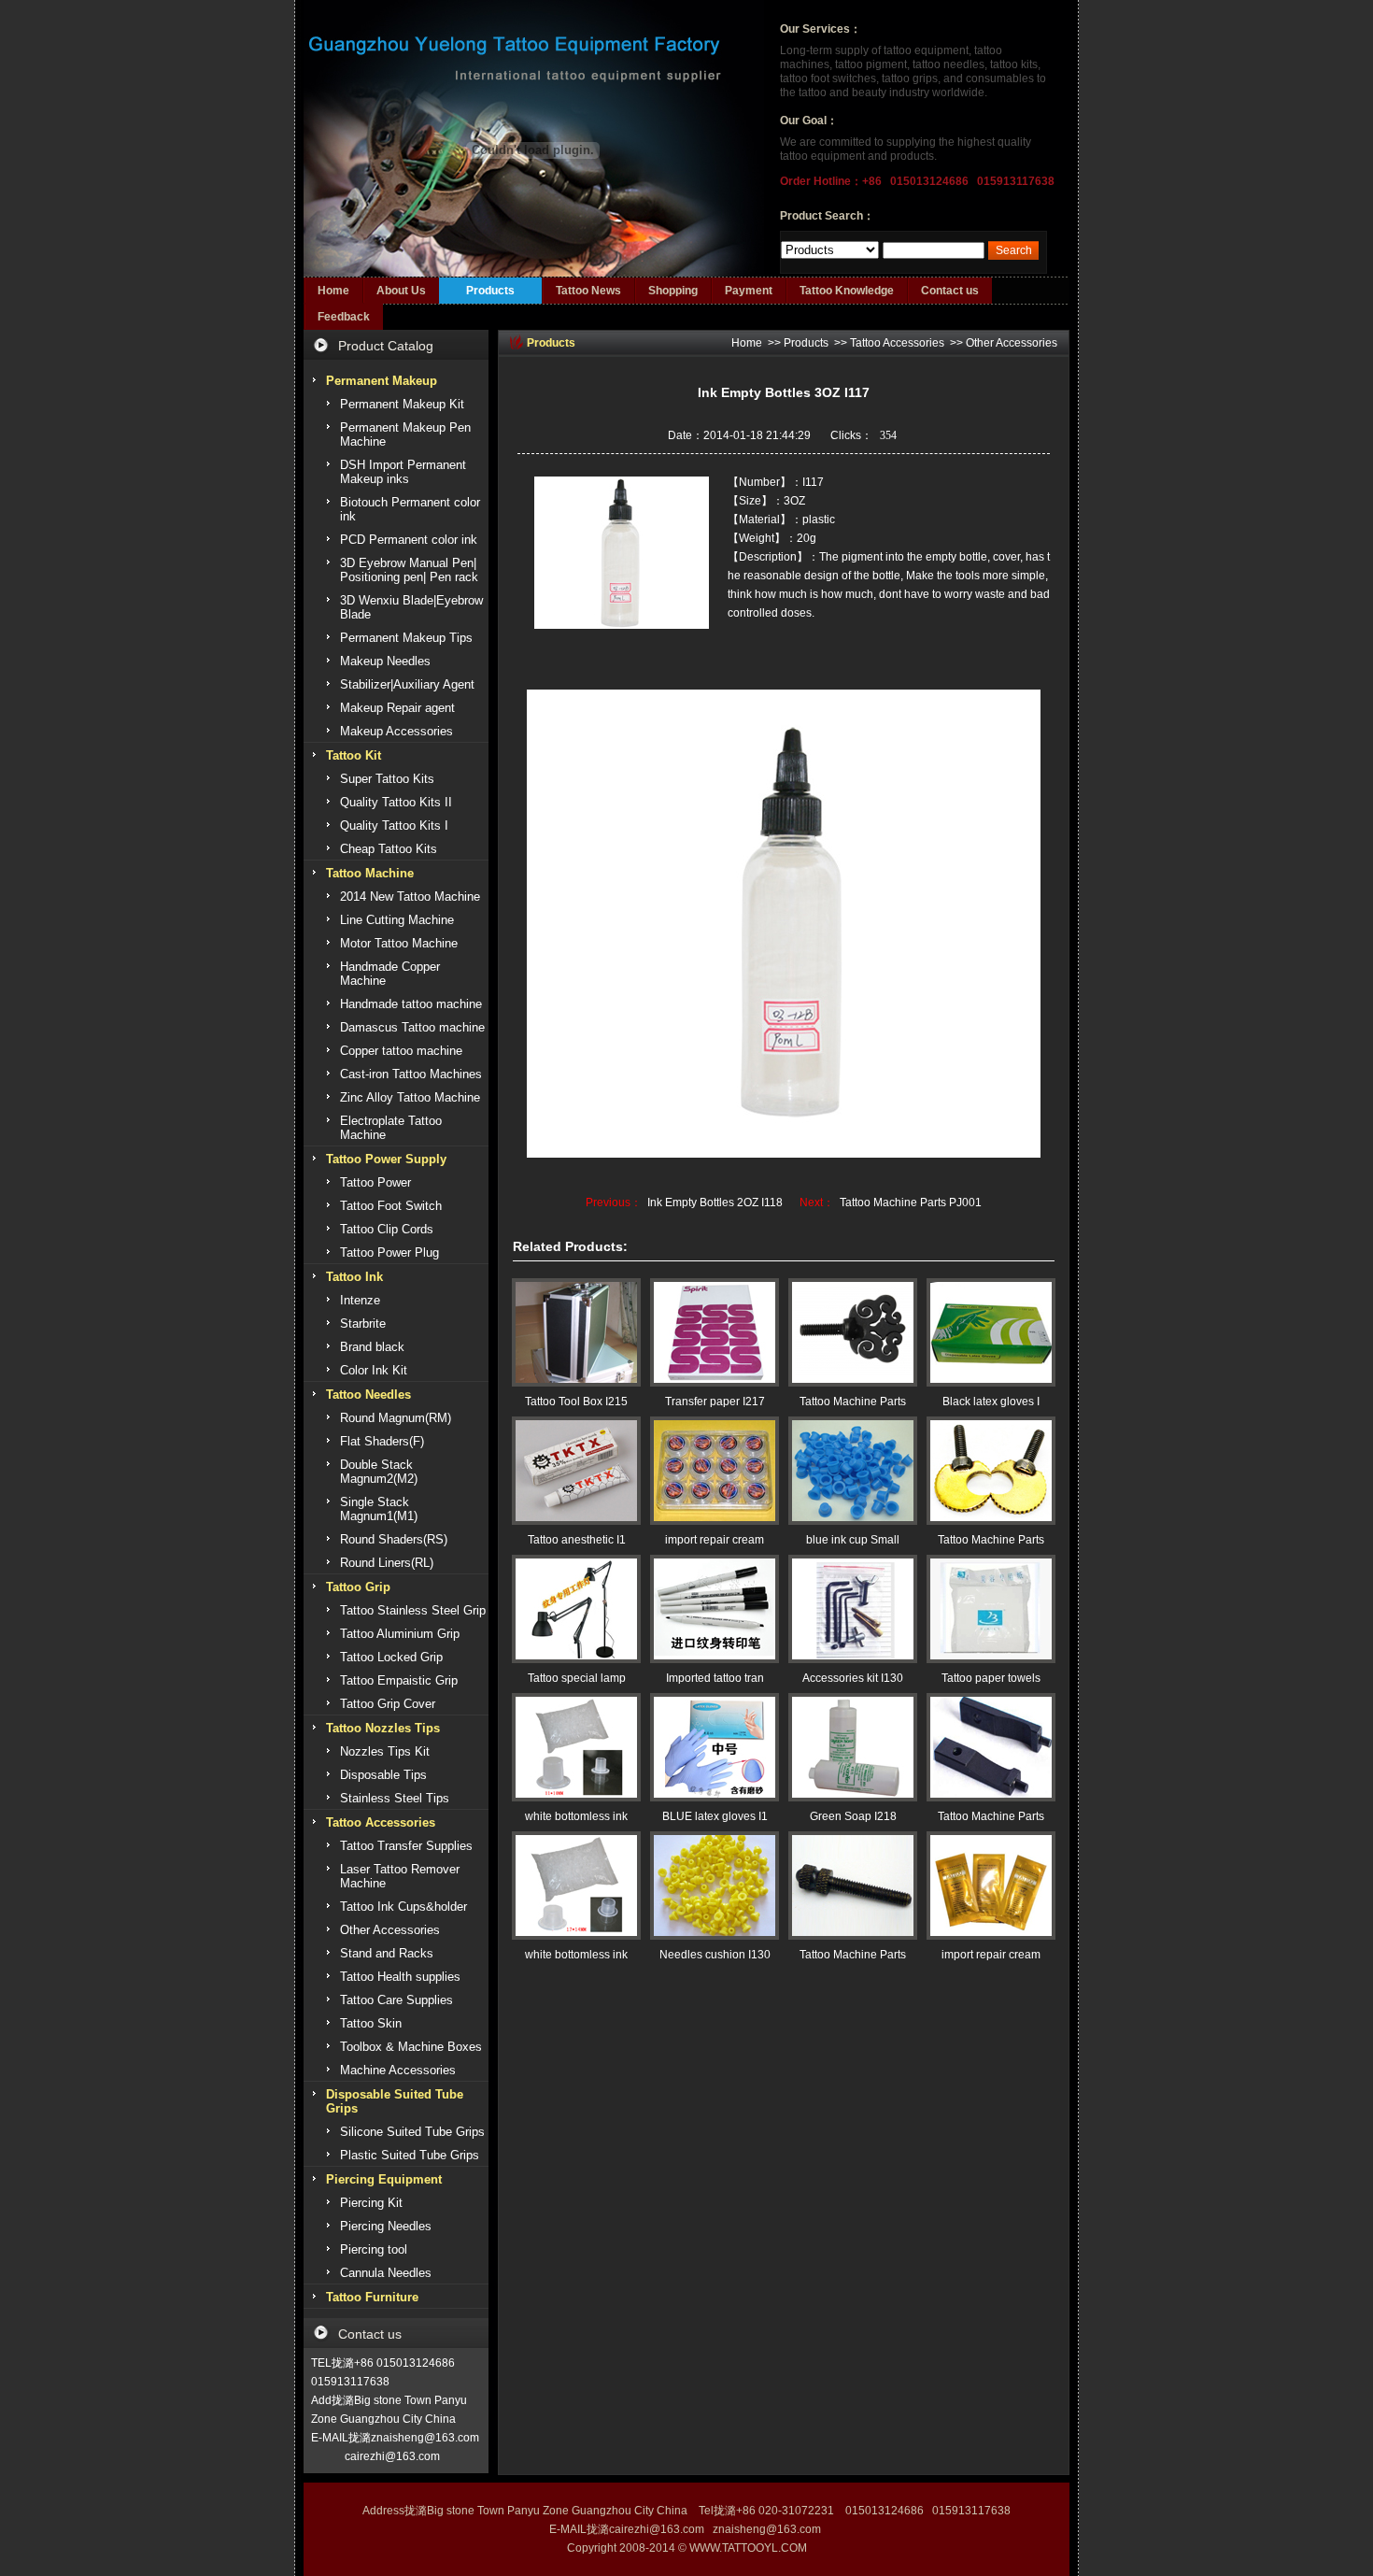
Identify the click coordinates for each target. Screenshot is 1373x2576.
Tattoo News (588, 291)
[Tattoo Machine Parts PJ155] (853, 1332)
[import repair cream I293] (715, 1471)
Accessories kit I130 (853, 1678)
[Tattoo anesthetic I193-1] (576, 1471)
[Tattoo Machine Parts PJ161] (853, 1886)
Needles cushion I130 (715, 1955)
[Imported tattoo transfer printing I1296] (715, 1609)
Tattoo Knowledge (847, 291)
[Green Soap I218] (853, 1747)
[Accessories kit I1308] (853, 1609)
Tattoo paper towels (991, 1678)
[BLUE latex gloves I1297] (715, 1747)
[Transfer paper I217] (715, 1332)
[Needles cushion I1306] (715, 1886)
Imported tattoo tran (715, 1678)
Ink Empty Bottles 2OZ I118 (715, 1203)
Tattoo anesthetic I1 (577, 1540)
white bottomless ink (576, 1816)
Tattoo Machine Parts (853, 1402)
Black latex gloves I (991, 1402)
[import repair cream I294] (991, 1886)
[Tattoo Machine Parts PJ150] (991, 1471)
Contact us (950, 291)
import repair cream (715, 1540)
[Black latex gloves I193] (991, 1332)
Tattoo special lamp (577, 1678)
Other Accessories (1012, 343)
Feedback (344, 317)
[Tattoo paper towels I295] (991, 1609)
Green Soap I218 (853, 1816)
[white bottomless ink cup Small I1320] (576, 1747)
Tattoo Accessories (897, 343)
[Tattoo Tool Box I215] (576, 1332)
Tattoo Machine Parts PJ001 (911, 1203)
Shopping (673, 291)
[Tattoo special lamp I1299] (576, 1609)
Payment (749, 291)
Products (490, 291)
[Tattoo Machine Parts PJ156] (991, 1747)
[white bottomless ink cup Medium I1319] (576, 1886)
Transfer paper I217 (715, 1402)
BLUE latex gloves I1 (715, 1816)
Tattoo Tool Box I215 (576, 1402)
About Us (401, 291)
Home (333, 291)
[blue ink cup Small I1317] (853, 1471)
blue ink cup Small (853, 1540)
